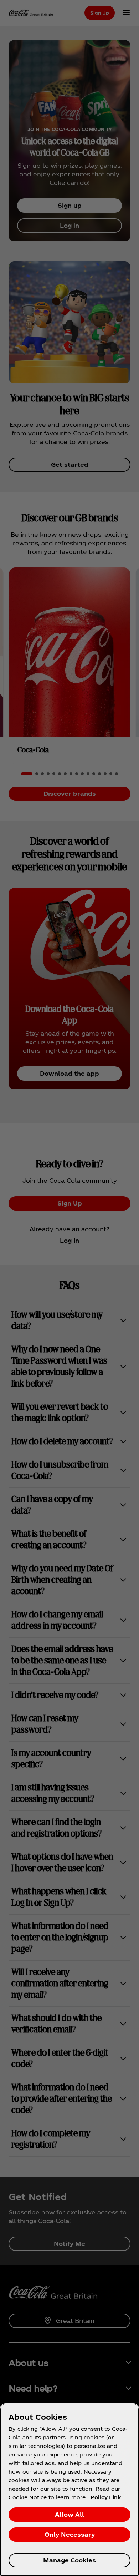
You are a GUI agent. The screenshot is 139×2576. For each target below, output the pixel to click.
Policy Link (106, 2497)
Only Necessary (70, 2534)
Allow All (69, 2514)
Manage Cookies (69, 2560)
